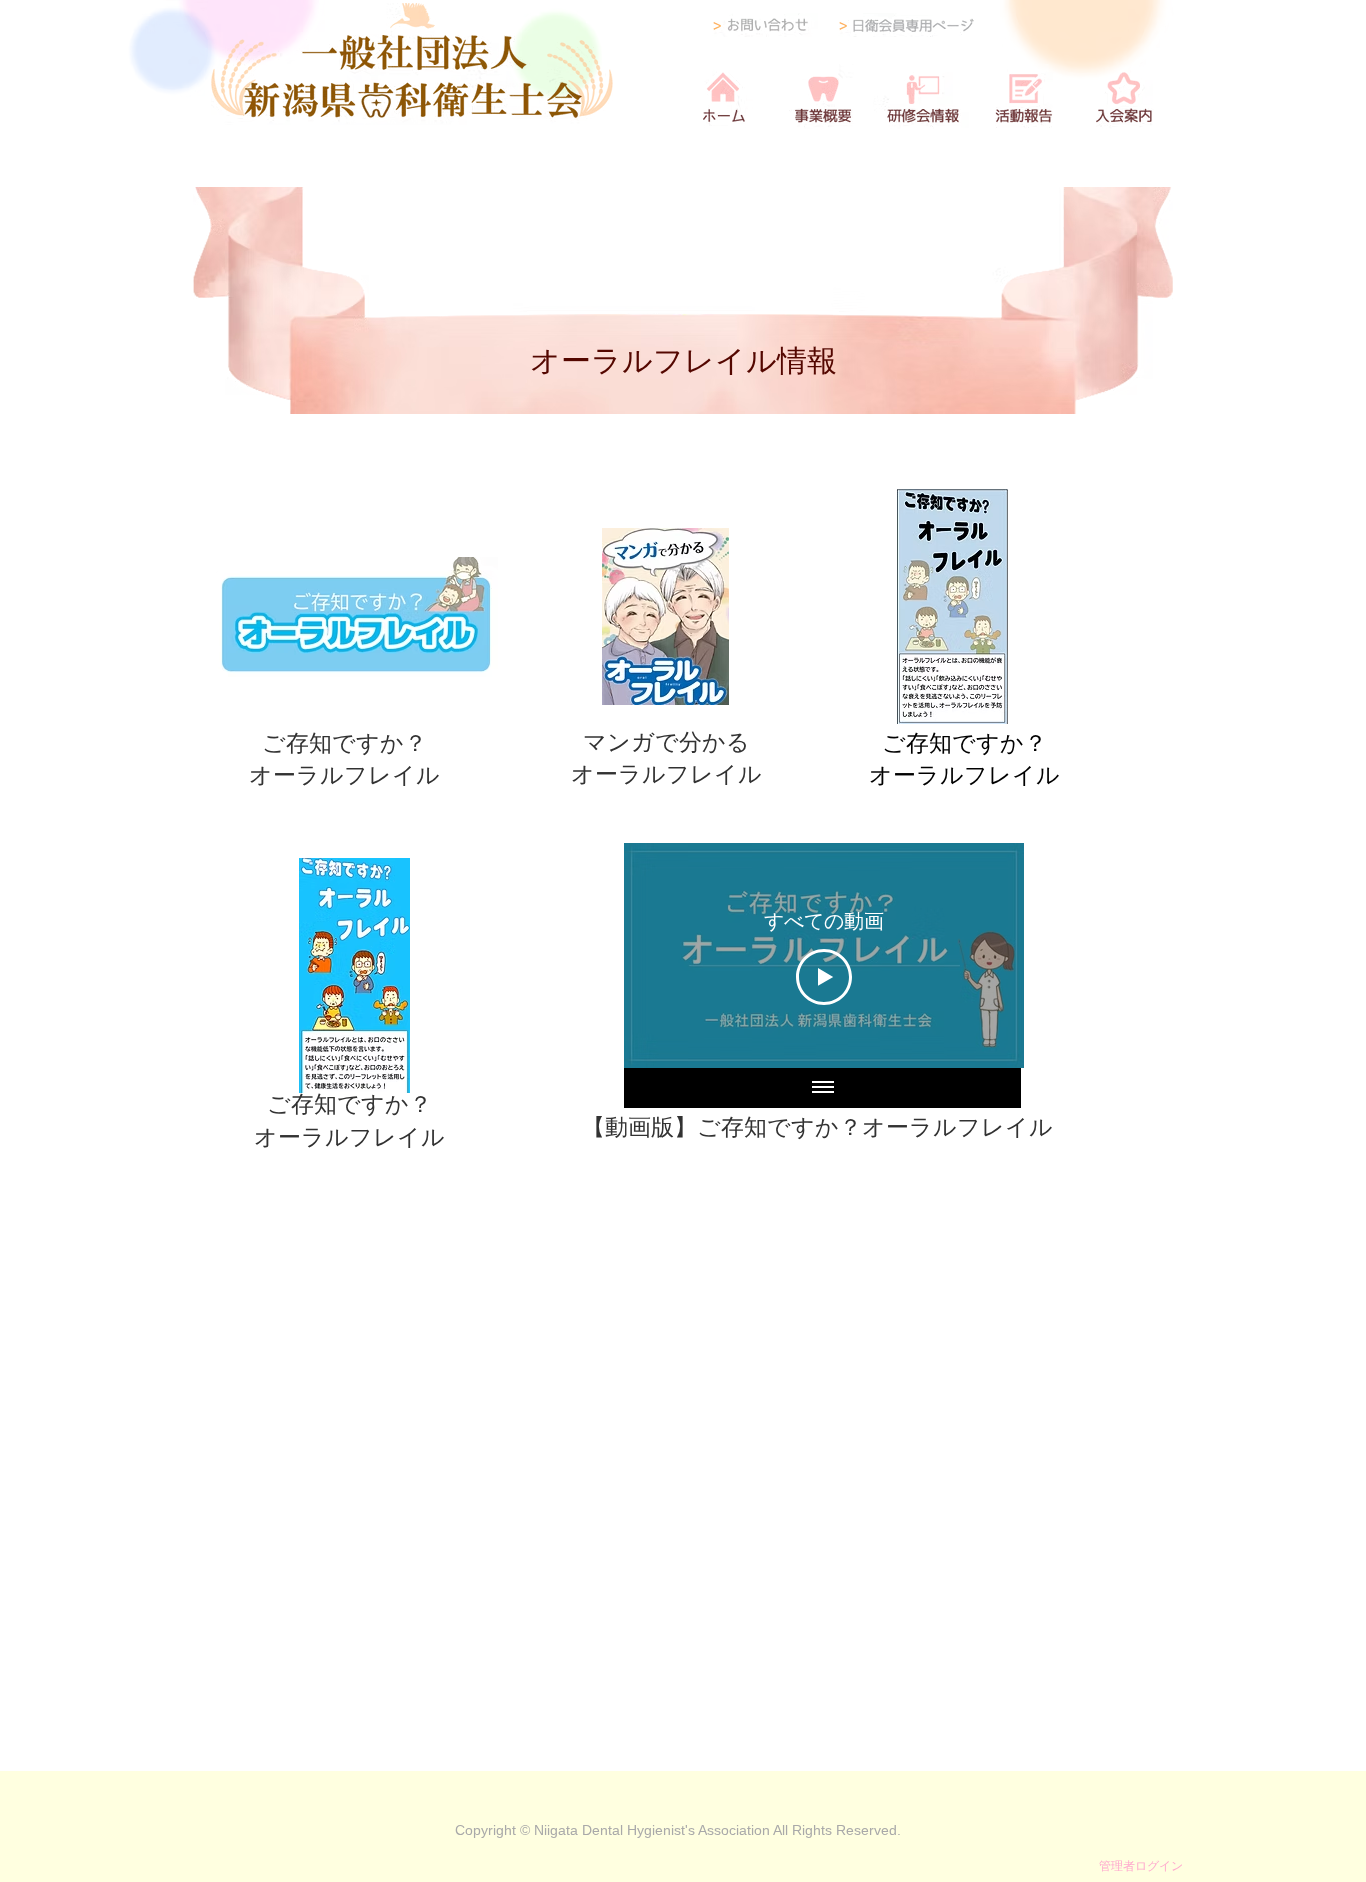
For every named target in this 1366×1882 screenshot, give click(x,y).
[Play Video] (824, 977)
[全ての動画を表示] (823, 1088)
